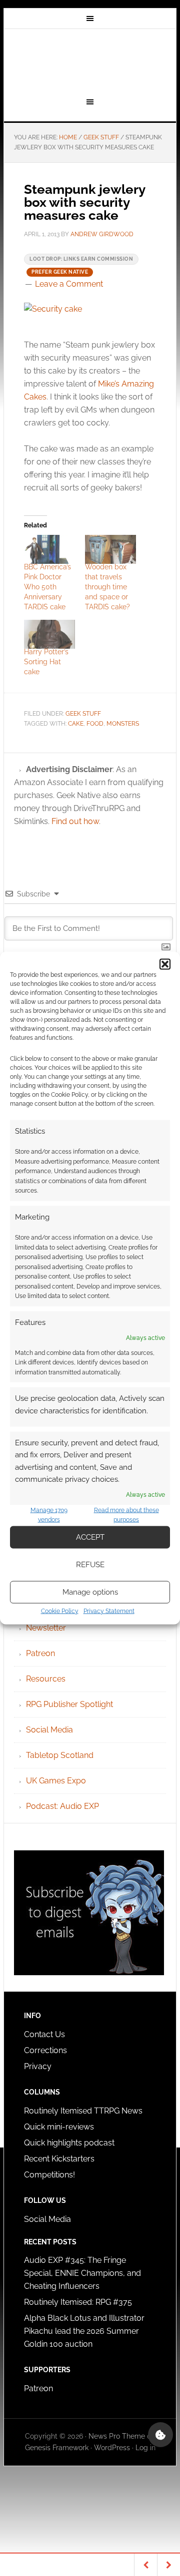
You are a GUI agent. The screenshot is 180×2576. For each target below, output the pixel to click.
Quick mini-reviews (59, 2127)
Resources (46, 1679)
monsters (123, 724)
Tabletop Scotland (60, 1755)
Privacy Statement (109, 1611)
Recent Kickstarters (60, 2159)
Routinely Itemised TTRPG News (83, 2111)
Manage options (90, 1592)
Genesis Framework (57, 2448)
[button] (165, 964)
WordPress (112, 2448)
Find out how (75, 821)
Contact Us (44, 2034)
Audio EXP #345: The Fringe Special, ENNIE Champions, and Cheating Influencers (82, 2273)
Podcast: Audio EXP (62, 1806)
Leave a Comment (69, 284)
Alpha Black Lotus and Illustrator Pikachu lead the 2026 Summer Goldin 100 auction (84, 2331)
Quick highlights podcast (69, 2143)
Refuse (90, 1565)
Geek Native (90, 61)
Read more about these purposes (126, 1515)
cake (76, 724)
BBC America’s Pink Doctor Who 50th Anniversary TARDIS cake (47, 587)
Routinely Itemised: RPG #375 (78, 2302)
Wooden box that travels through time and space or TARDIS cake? (107, 587)
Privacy (38, 2066)
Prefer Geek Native (60, 272)
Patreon (40, 1653)
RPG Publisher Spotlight (69, 1704)
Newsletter (46, 1628)
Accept (90, 1537)
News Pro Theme (117, 2436)
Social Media (49, 1730)
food (95, 724)
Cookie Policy (60, 1611)
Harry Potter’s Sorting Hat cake (46, 662)
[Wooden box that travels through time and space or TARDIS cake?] (110, 549)
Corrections (45, 2050)
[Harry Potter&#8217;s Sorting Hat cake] (49, 634)
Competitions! (49, 2175)
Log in (145, 2448)
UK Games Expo (56, 1781)
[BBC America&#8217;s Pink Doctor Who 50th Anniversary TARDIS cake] (49, 549)
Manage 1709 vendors (49, 1515)
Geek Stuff (83, 714)
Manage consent (160, 2435)
